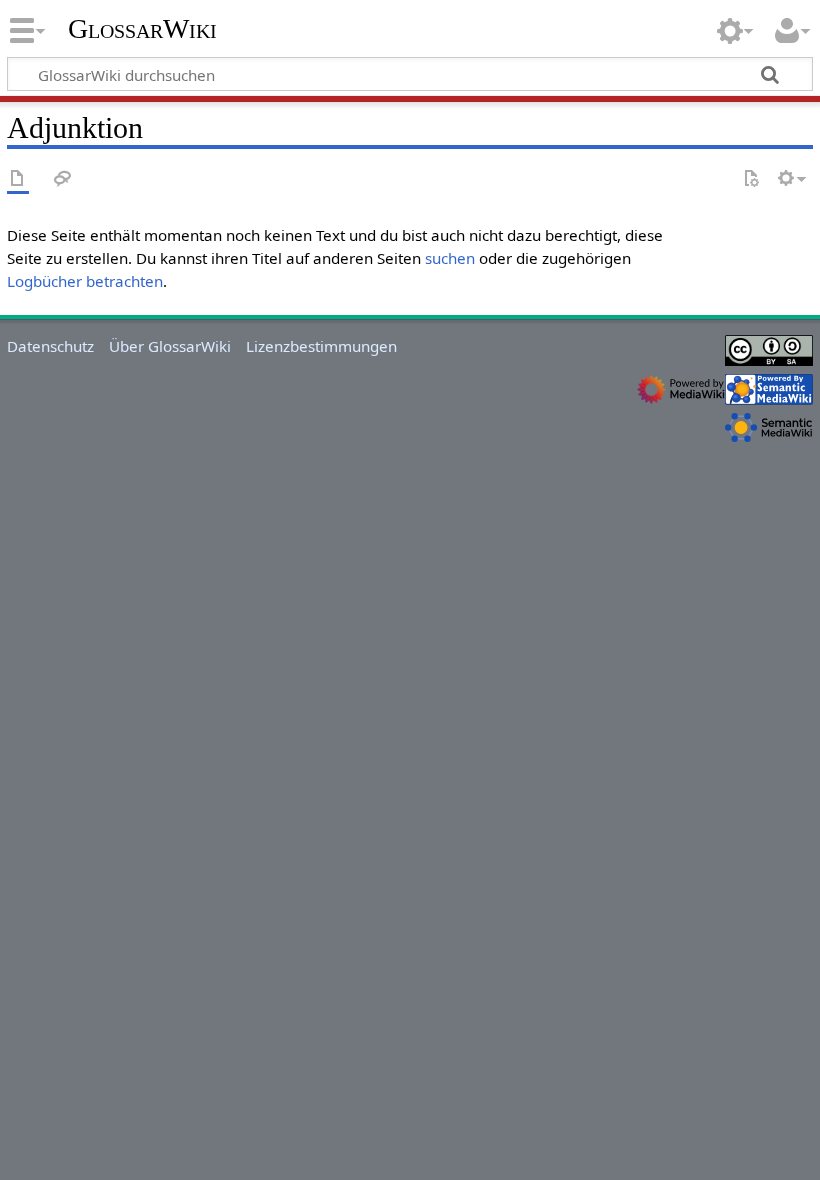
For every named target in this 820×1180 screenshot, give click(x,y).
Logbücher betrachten (85, 281)
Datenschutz (50, 346)
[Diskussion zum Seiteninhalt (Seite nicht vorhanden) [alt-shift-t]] (63, 179)
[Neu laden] (751, 179)
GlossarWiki (142, 29)
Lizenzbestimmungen (321, 346)
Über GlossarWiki (170, 346)
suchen (450, 258)
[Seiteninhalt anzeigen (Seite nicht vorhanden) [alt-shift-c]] (18, 179)
